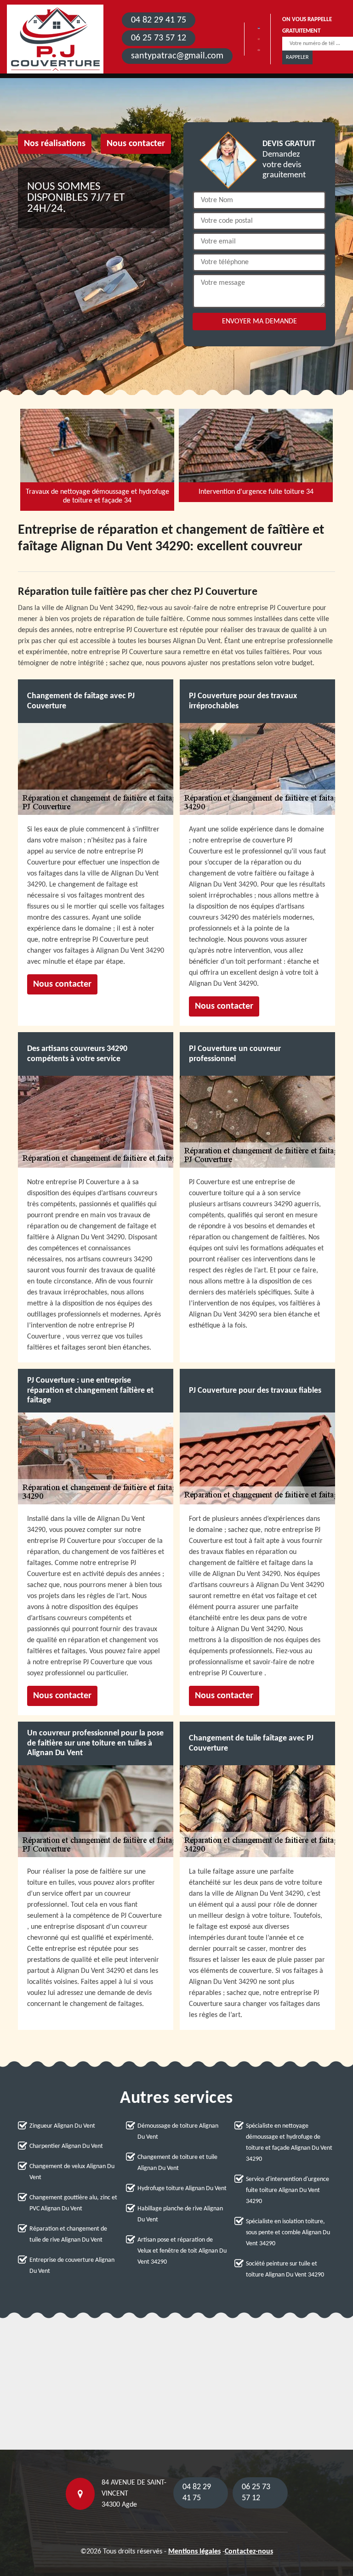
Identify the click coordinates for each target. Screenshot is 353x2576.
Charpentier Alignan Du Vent (66, 2146)
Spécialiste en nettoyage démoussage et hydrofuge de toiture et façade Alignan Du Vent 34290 (289, 2143)
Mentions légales (194, 2552)
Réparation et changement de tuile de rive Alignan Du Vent (68, 2234)
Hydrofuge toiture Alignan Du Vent (182, 2189)
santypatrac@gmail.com (177, 56)
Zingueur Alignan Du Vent (62, 2126)
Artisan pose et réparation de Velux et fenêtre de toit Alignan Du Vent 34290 (182, 2251)
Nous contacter (136, 144)
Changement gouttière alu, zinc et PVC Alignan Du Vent (73, 2203)
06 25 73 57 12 (159, 38)
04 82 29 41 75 (159, 20)
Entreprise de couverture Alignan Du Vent (72, 2266)
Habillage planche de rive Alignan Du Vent (180, 2214)
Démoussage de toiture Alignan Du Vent (178, 2132)
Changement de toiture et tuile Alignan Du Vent (177, 2163)
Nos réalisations (55, 144)
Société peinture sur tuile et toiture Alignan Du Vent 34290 (285, 2269)
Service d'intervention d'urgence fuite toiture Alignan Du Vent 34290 (288, 2190)
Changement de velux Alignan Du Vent (72, 2172)
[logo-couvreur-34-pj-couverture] (55, 39)
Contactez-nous (249, 2552)
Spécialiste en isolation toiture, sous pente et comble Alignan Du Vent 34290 (288, 2233)
